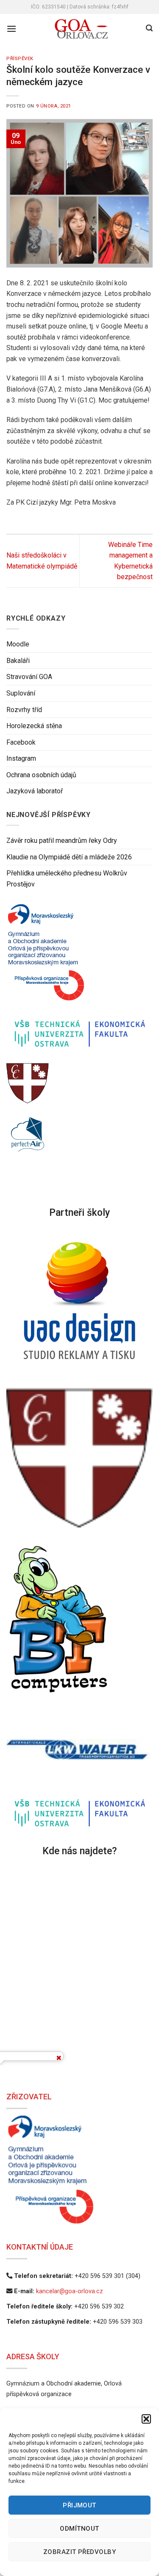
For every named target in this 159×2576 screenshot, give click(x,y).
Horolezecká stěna (34, 726)
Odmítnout (79, 2529)
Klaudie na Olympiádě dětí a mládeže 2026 (69, 857)
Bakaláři (18, 661)
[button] (146, 2419)
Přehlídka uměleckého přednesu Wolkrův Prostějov (67, 879)
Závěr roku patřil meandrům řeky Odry (62, 841)
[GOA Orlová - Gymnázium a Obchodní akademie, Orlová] (81, 29)
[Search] (149, 28)
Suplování (21, 693)
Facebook (21, 742)
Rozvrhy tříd (24, 710)
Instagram (21, 759)
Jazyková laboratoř (35, 791)
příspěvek (20, 59)
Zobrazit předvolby (79, 2552)
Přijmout (79, 2505)
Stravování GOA (29, 677)
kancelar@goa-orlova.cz (70, 2291)
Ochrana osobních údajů (41, 775)
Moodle (18, 644)
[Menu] (11, 29)
